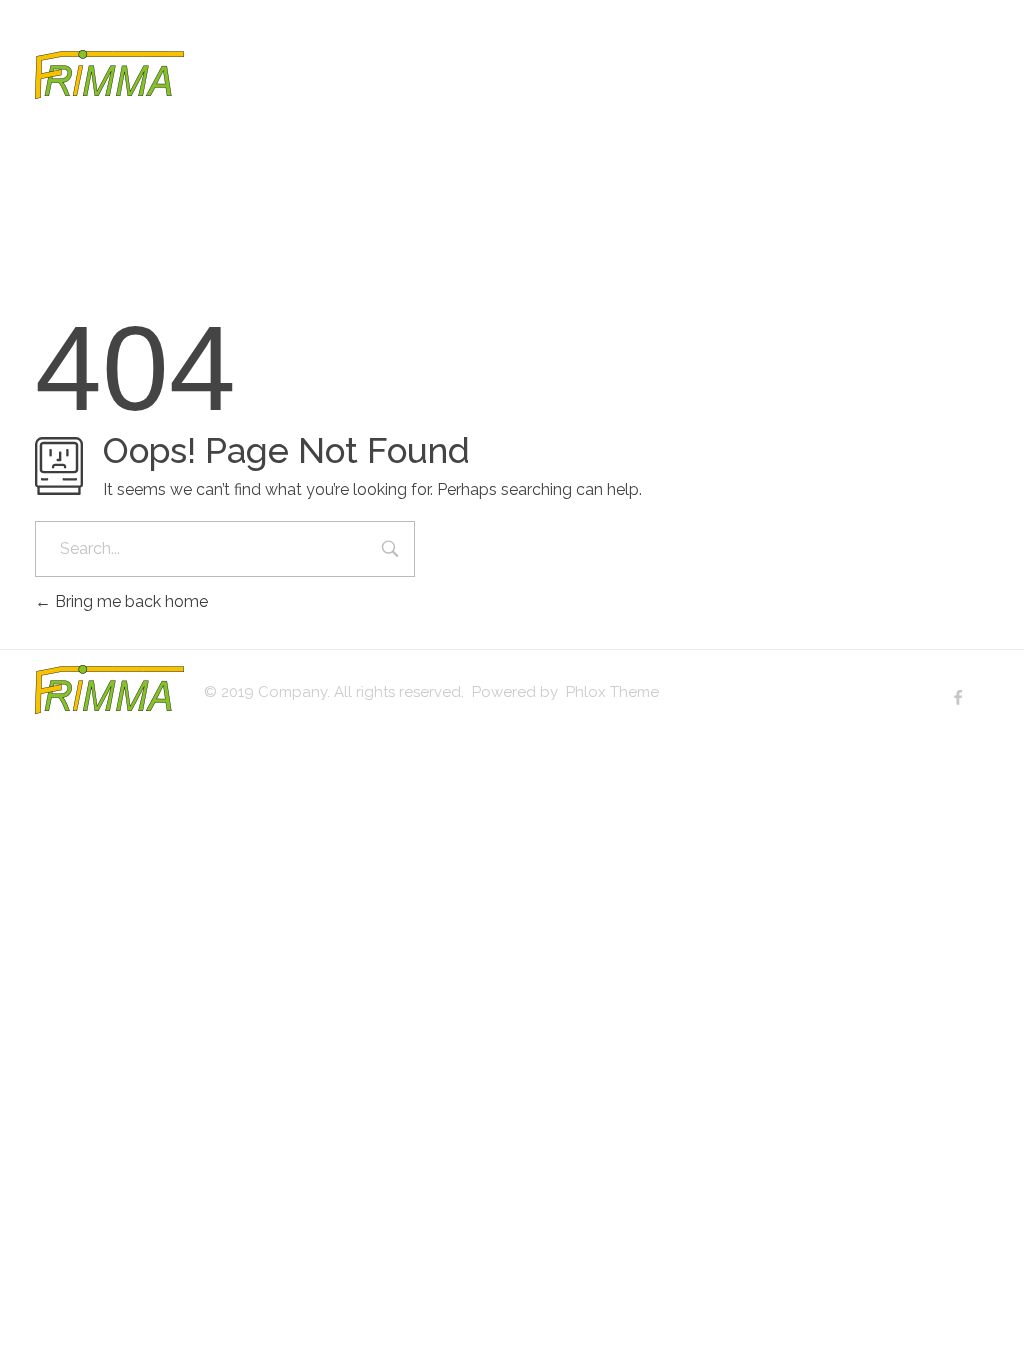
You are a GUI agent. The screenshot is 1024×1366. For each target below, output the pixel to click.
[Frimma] (109, 74)
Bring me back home (129, 601)
